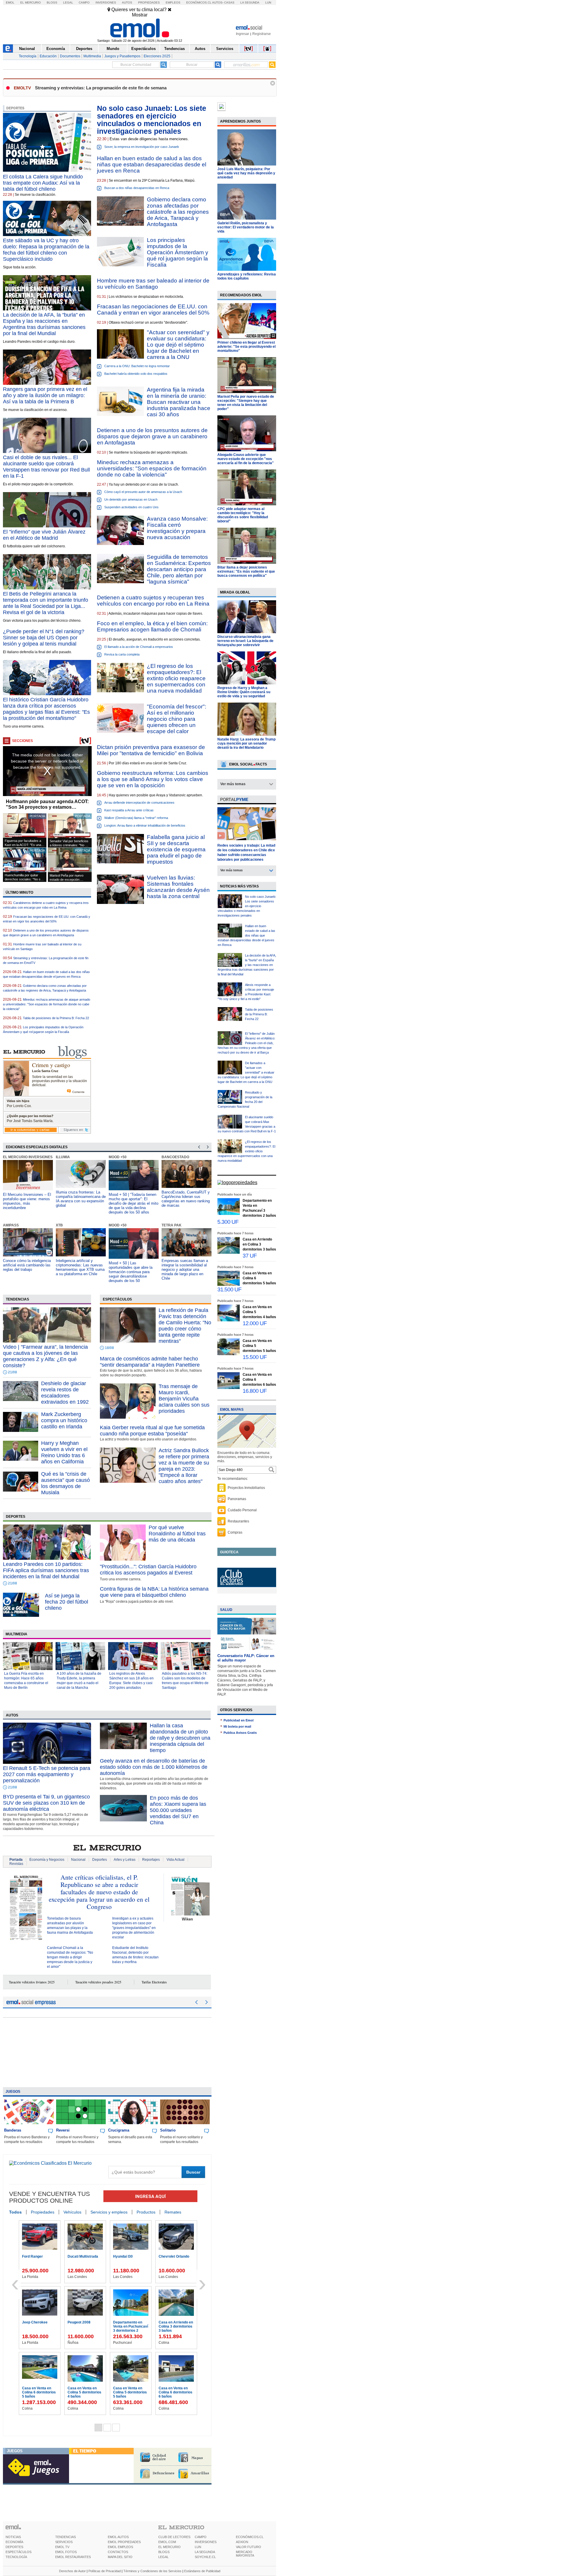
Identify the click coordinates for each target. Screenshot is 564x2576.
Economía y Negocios (47, 1860)
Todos (15, 2212)
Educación (48, 56)
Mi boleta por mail (237, 1726)
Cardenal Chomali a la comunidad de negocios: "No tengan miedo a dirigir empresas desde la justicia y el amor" (70, 1957)
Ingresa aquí (150, 2196)
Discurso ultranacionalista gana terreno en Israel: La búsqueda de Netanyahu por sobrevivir (245, 641)
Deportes (84, 49)
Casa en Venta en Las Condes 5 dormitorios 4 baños (130, 2261)
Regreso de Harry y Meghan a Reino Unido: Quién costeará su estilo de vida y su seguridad (244, 692)
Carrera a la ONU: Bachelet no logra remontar (137, 366)
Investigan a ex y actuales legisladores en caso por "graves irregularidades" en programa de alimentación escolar (134, 1928)
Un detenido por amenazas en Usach (131, 499)
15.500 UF (255, 1357)
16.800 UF (255, 1391)
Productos (146, 2212)
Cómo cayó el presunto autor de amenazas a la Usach (143, 492)
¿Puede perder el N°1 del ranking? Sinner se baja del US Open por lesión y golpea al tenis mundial (44, 638)
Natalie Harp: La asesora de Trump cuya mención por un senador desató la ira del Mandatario (246, 743)
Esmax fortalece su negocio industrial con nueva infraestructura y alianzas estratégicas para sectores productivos (185, 1201)
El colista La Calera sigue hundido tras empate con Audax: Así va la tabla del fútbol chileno (43, 183)
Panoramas (237, 1499)
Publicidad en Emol (239, 1720)
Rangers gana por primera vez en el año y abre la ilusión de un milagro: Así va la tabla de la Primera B (45, 395)
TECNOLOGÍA (16, 2557)
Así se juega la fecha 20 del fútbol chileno (67, 1602)
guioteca (229, 1552)
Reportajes (151, 1860)
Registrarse (262, 34)
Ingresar (242, 34)
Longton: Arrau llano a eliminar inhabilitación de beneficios (145, 825)
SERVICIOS (64, 2542)
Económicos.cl (199, 2)
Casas (229, 2)
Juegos (13, 2092)
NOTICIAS (13, 2537)
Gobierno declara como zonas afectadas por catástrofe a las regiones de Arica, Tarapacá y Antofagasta (178, 212)
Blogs (52, 2)
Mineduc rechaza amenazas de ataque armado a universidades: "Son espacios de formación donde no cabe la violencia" (47, 1004)
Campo (84, 2)
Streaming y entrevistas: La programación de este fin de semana (101, 88)
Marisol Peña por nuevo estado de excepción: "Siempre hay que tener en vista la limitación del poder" (246, 403)
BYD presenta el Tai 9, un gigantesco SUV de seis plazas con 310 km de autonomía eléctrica (46, 1803)
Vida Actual (176, 1860)
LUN (198, 2547)
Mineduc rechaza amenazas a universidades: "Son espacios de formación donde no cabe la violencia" (152, 468)
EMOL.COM (167, 2542)
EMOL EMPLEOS (120, 2547)
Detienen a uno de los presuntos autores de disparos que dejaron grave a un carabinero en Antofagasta (152, 436)
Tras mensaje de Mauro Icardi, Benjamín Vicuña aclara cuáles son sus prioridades (184, 1399)
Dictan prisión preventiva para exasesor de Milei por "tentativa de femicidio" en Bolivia (151, 750)
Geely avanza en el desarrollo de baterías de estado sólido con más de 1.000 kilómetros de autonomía (154, 1767)
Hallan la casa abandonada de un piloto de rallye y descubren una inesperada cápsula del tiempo (180, 1738)
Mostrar (140, 15)
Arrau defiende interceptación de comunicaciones (139, 803)
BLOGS (164, 2552)
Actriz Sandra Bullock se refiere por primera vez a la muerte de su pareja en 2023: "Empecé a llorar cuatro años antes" (184, 1466)
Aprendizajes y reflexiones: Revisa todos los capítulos (247, 276)
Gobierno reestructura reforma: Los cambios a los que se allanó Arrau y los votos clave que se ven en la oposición (153, 779)
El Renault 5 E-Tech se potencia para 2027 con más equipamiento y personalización (47, 1774)
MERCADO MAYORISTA (245, 2554)
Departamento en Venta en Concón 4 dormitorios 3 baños (39, 2261)
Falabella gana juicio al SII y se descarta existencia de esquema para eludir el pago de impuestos (176, 849)
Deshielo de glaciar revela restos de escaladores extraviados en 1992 (65, 1393)
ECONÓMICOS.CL (250, 2537)
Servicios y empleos (109, 2212)
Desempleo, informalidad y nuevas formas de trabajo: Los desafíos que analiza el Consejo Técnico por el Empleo (185, 1269)
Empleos (173, 2)
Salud (226, 1610)
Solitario (168, 2130)
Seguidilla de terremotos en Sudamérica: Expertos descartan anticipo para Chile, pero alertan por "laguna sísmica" (179, 569)
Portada (16, 1860)
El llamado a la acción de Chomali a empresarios (139, 647)
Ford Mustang (170, 2322)
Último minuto (19, 892)
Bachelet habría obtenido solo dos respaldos (136, 374)
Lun (268, 2)
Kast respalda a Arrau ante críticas (129, 810)
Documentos (70, 56)
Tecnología (28, 56)
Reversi (63, 2130)
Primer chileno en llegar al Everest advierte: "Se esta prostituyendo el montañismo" (246, 347)
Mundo (113, 49)
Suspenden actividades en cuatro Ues (131, 507)
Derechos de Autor (72, 2571)
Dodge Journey (126, 2388)
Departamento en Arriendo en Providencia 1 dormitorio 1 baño (37, 2328)
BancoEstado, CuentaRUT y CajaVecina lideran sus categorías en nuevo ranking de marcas (133, 1199)
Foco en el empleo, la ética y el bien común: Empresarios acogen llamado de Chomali (152, 626)
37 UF (250, 1256)
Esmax (168, 1157)
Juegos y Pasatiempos (122, 56)
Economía (56, 49)
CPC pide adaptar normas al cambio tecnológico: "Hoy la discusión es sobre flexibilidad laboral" (243, 515)
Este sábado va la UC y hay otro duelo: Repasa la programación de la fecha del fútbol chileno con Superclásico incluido (46, 250)
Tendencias (174, 49)
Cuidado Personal (242, 1510)
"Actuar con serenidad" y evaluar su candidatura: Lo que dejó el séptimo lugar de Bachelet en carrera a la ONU (178, 345)
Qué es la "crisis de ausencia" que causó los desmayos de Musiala (66, 1483)
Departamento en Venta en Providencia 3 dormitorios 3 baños (176, 2263)
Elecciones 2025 (157, 56)
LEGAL (163, 2557)
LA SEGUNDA (205, 2552)
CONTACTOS (118, 2552)
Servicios (225, 49)
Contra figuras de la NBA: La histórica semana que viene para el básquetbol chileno (154, 1592)
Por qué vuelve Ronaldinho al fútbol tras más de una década (177, 1534)
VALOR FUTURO (249, 2547)
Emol (10, 2)
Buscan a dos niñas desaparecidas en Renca (137, 188)
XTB (6, 1225)
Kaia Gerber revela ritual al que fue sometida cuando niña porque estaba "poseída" (152, 1431)
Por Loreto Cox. (19, 1106)
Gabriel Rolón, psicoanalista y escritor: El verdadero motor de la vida (246, 227)
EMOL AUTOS (118, 2537)
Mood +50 (65, 1157)
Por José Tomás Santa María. (30, 1121)
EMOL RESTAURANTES (73, 2557)
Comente (78, 1092)
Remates (173, 2212)
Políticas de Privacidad (105, 2571)
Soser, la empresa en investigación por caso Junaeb (142, 147)
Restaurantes (238, 1521)
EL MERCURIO (169, 2547)
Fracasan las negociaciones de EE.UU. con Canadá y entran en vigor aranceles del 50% (153, 310)
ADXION (242, 2542)
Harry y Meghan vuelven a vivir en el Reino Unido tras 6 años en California (64, 1452)
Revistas (16, 1864)
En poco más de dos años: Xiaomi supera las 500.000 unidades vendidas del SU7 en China (178, 1810)
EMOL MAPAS (232, 1410)
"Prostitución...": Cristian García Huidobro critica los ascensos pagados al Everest (148, 1570)
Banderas (13, 2130)
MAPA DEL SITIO (120, 2557)
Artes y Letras (125, 1860)
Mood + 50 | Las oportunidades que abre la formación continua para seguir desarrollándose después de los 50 (78, 1272)
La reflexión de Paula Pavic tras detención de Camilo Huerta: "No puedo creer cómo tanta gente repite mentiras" (185, 1326)
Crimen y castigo (51, 1065)
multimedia (16, 1634)
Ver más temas (233, 784)
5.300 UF (228, 1222)
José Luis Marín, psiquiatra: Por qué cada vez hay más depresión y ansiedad (246, 173)
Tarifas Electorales (154, 1982)
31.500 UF (229, 1289)
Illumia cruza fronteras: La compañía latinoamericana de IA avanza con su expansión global (28, 1199)
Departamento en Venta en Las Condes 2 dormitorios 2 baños (85, 2328)
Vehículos (72, 2212)
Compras (235, 1532)
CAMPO (201, 2537)
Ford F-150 (77, 2388)
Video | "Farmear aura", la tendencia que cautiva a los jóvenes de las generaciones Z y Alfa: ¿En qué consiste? (45, 1356)
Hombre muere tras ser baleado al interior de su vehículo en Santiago (153, 284)
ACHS (167, 1225)
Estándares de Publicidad (202, 2571)
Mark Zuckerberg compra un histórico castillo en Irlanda (64, 1420)
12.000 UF (255, 1323)
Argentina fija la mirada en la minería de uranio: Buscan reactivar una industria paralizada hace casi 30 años (179, 402)
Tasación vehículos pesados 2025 (98, 1982)
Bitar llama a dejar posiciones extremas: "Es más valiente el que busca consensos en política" (246, 571)
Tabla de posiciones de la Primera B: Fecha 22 (56, 1018)
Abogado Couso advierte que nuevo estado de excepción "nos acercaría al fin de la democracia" (246, 459)
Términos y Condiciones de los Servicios (152, 2571)
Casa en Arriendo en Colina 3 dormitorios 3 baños (259, 1244)
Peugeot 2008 (170, 2388)
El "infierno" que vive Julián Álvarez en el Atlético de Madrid (44, 535)
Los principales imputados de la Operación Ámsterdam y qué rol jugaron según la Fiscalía (178, 252)
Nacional (27, 49)
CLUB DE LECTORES (174, 2537)
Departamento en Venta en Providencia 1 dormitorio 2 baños (85, 2261)
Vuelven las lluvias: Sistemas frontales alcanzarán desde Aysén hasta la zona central (178, 887)
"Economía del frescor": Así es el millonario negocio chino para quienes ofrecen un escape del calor (177, 719)
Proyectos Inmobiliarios (246, 1488)
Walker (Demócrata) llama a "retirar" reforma (136, 818)
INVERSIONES (206, 2542)
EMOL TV (62, 2547)
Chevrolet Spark (127, 2322)
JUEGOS (15, 2451)
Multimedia (92, 56)
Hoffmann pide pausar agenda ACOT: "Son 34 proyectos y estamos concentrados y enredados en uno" (47, 804)
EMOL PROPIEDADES (124, 2542)
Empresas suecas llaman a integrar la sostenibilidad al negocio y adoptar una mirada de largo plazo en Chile (132, 1269)
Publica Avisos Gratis (240, 1733)
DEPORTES (14, 2547)
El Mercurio (31, 2)
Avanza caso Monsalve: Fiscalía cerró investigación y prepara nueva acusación (177, 528)
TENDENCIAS (66, 2537)
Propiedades (149, 2)
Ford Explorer (33, 2388)
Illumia (10, 1157)
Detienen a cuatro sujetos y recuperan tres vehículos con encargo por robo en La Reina (153, 601)
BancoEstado (122, 1157)
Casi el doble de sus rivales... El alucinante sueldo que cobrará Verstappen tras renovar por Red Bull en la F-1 (46, 467)
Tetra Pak (119, 1225)
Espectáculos (143, 49)
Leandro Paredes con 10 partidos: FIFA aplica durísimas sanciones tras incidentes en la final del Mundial (46, 1570)
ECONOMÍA (14, 2542)
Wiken (187, 1919)
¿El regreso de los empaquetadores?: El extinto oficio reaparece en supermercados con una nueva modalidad (176, 678)
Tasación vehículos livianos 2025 (32, 1982)
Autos (127, 2)
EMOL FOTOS (66, 2552)
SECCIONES (22, 741)
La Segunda (250, 2)
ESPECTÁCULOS (19, 2552)
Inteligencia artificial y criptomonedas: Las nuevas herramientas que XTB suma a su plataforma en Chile (27, 1267)
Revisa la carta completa (122, 654)
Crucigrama (119, 2130)
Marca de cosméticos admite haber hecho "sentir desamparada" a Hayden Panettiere (150, 1362)
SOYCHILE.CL (205, 2557)
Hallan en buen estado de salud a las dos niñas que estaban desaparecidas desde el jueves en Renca (152, 164)
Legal (68, 2)
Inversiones (106, 2)
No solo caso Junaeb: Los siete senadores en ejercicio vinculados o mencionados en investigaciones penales (152, 120)
